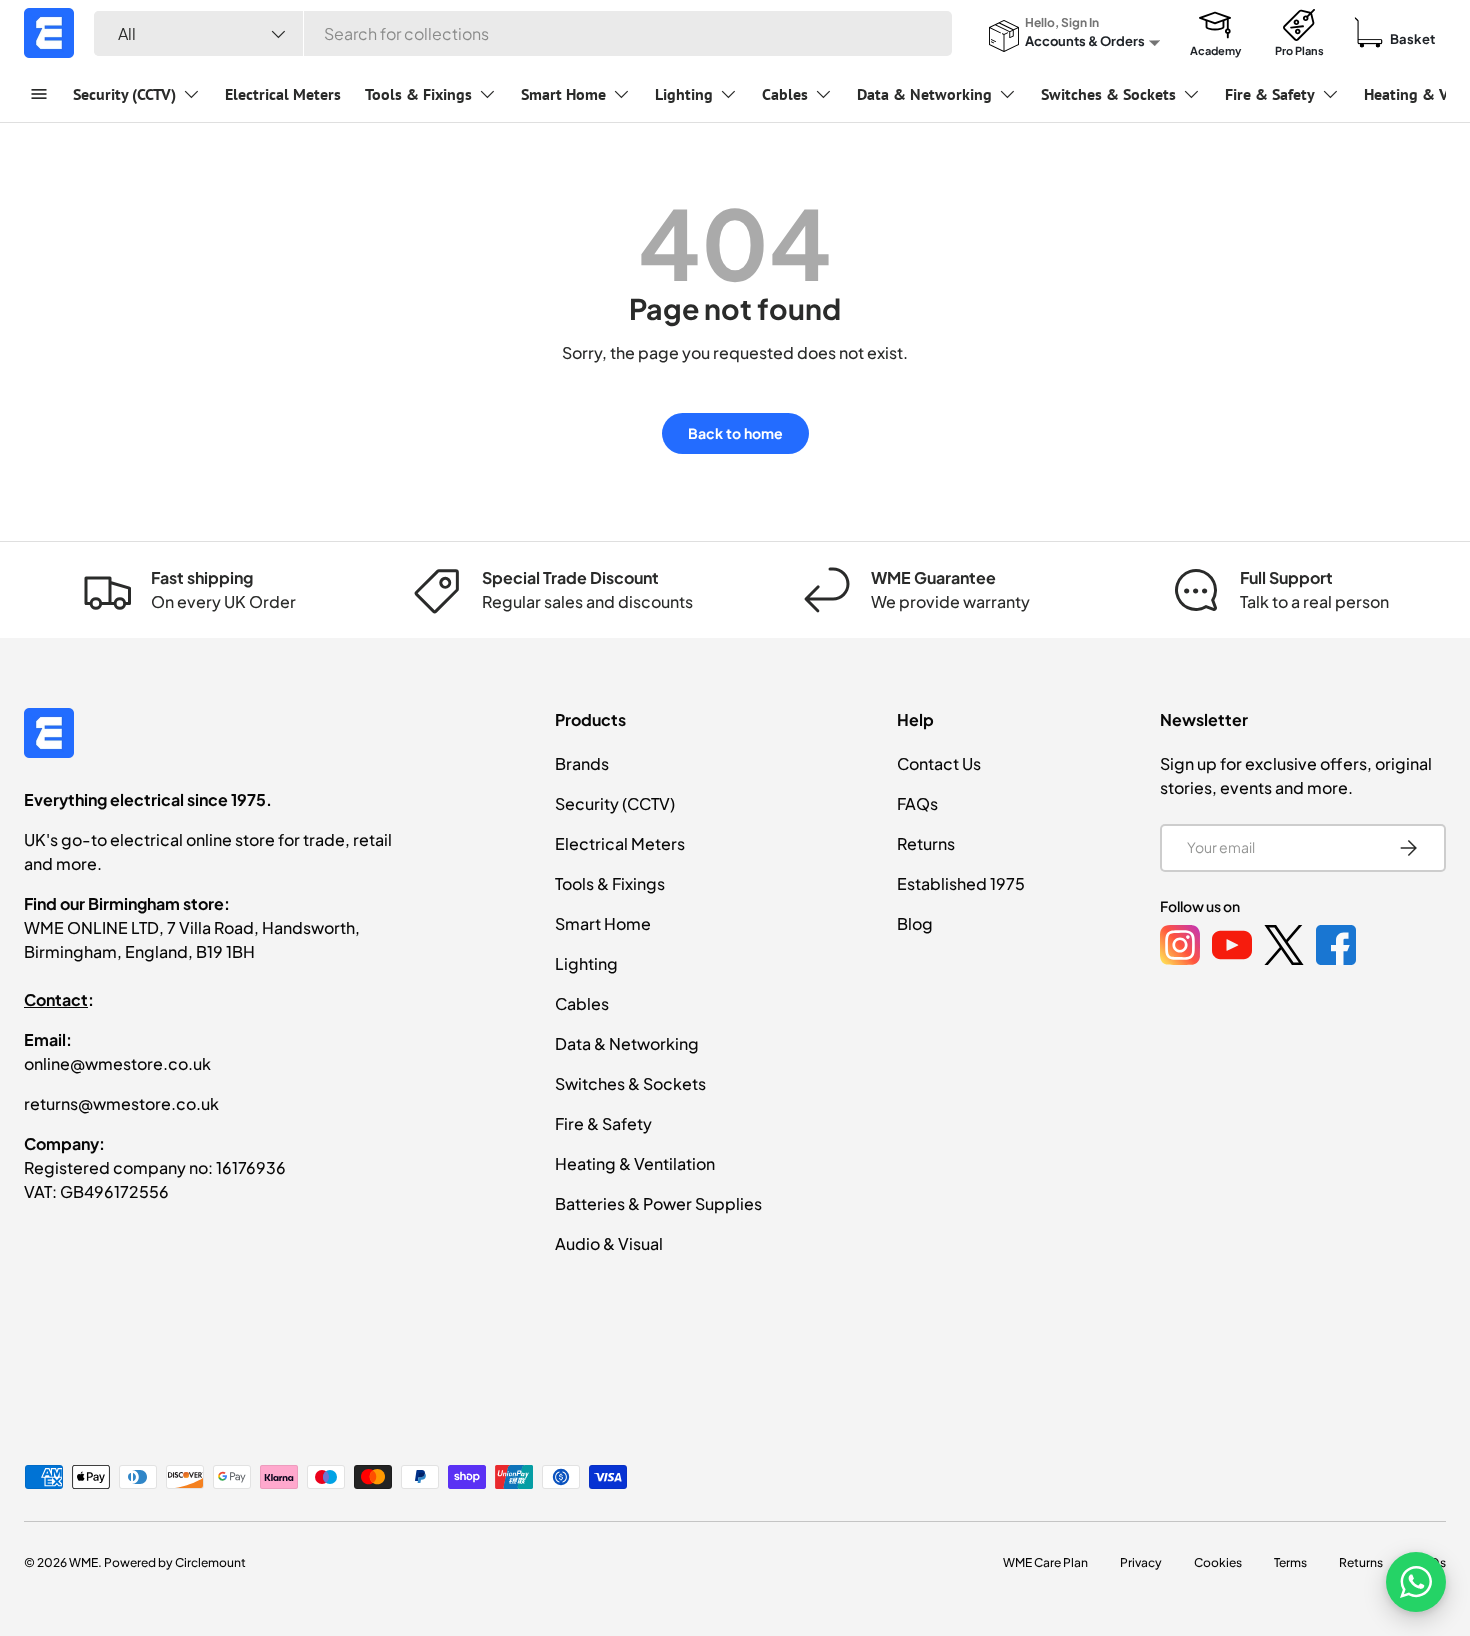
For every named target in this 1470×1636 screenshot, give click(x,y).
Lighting (684, 94)
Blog (915, 923)
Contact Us (939, 763)
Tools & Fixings (418, 94)
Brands (582, 763)
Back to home (735, 433)
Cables (785, 94)
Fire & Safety (1270, 94)
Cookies (1218, 1562)
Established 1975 (961, 883)
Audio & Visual (609, 1243)
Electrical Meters (283, 94)
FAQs (917, 803)
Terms (1290, 1562)
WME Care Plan (1045, 1562)
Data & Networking (924, 94)
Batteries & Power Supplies (658, 1203)
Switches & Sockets (1108, 94)
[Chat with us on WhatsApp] (1416, 1582)
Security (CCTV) (124, 94)
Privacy (1141, 1562)
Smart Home (563, 94)
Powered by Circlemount (175, 1562)
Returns (926, 843)
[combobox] (523, 33)
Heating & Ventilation (635, 1163)
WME (83, 1562)
